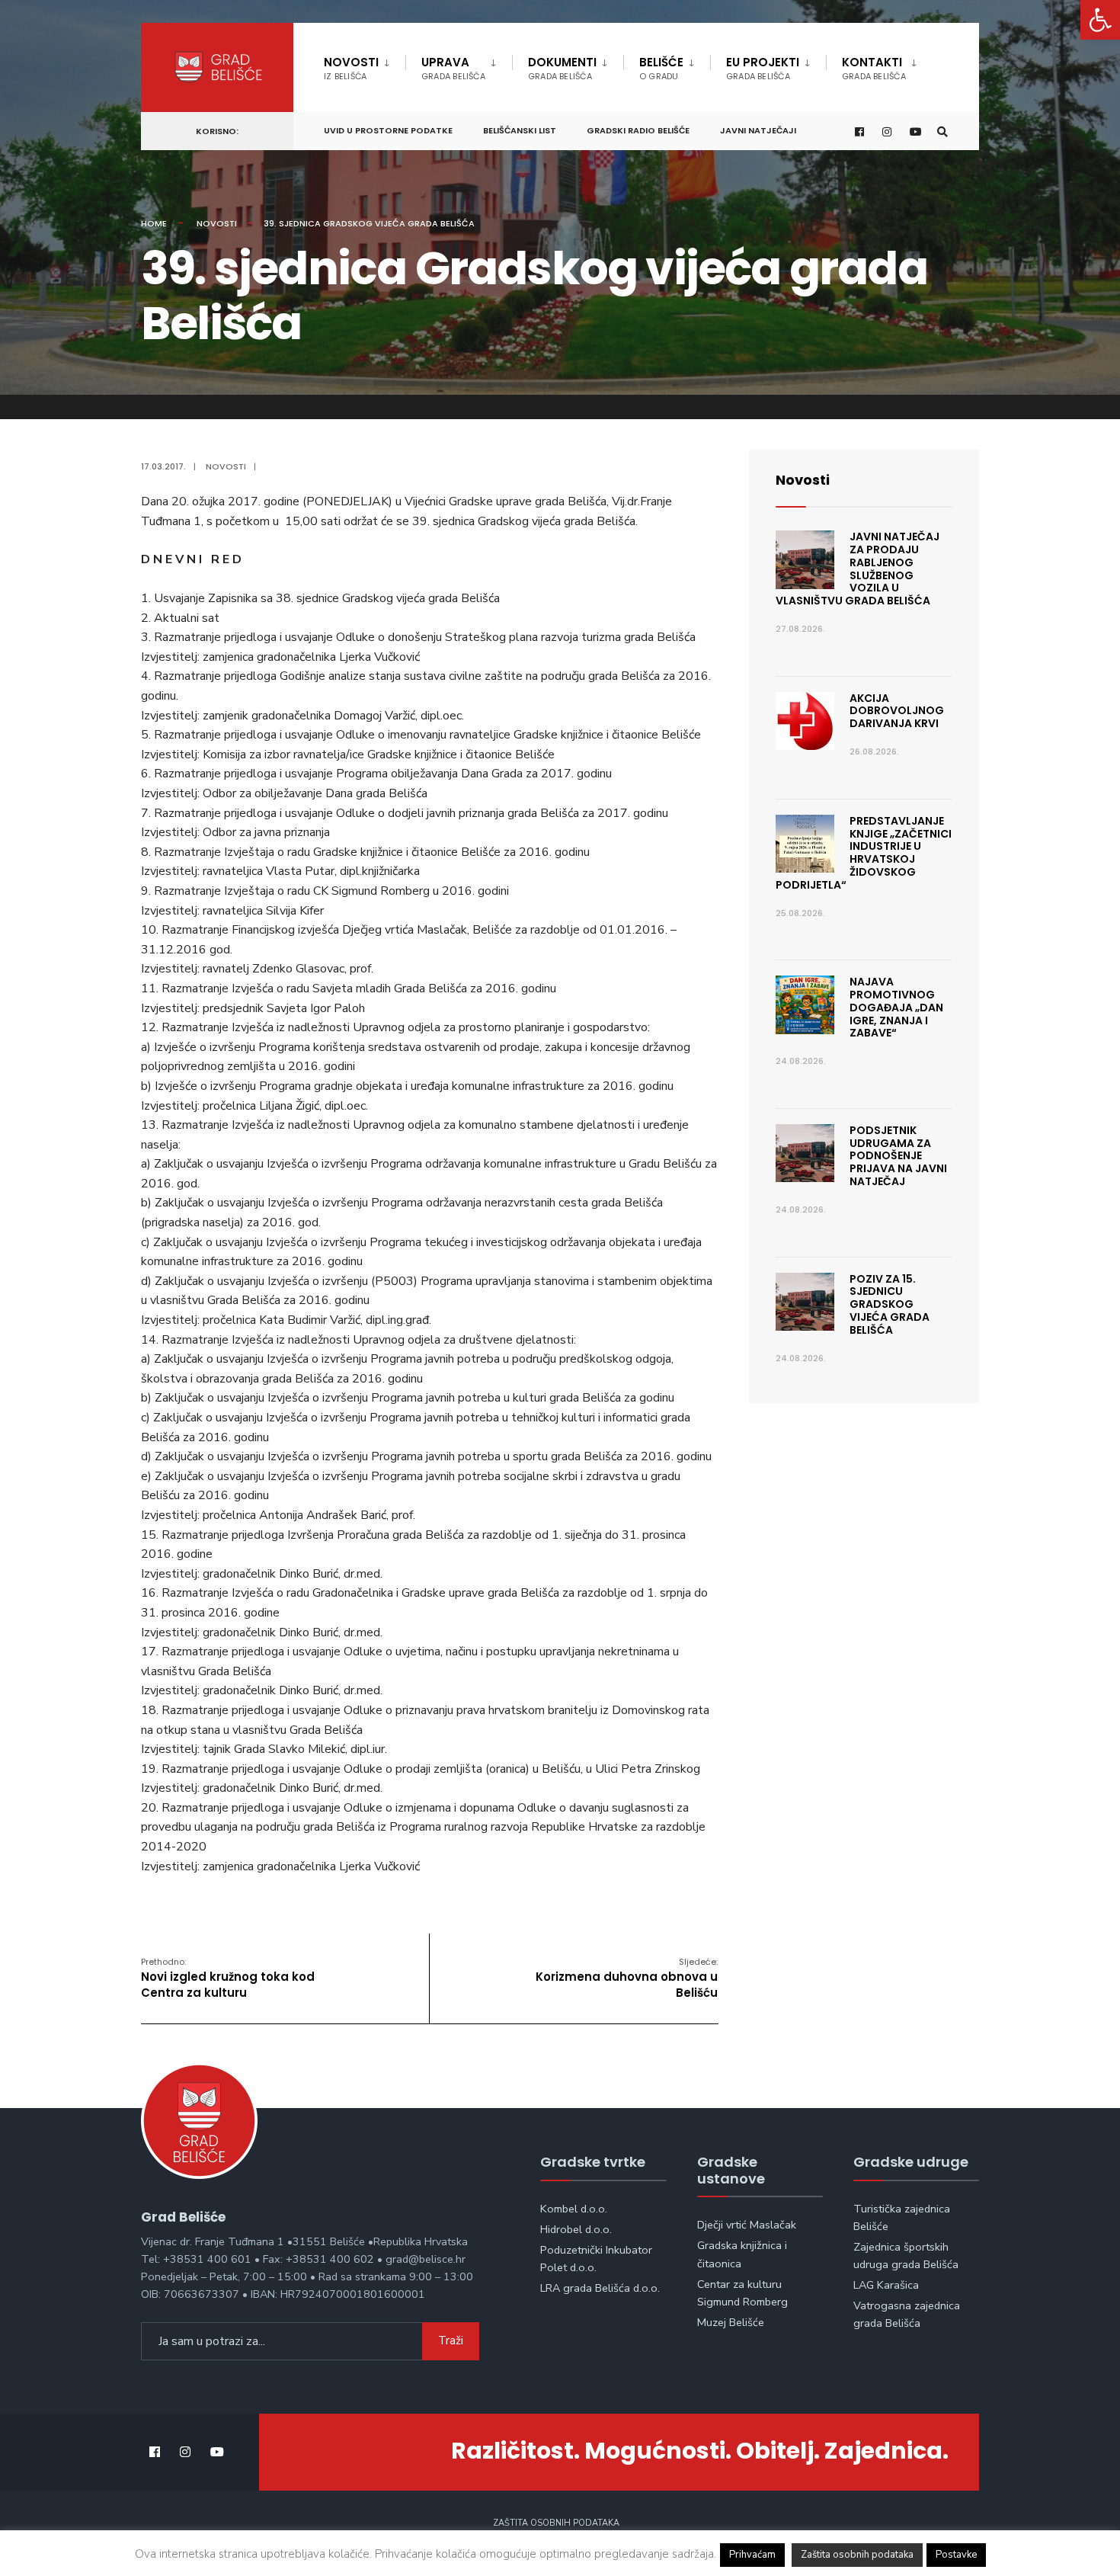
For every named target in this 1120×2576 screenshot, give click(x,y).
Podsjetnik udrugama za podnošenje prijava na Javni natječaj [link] (898, 1156)
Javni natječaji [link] (758, 130)
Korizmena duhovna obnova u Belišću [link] (627, 1978)
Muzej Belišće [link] (731, 2322)
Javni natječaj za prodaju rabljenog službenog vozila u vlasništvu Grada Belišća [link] (858, 569)
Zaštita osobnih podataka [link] (556, 2523)
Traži (451, 2341)
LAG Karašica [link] (886, 2285)
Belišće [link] (661, 68)
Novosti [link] (351, 68)
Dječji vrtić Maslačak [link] (747, 2225)
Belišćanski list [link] (520, 130)
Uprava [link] (453, 68)
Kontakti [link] (874, 68)
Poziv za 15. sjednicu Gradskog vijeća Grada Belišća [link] (890, 1304)
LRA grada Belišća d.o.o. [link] (600, 2288)
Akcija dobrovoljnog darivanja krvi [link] (897, 711)
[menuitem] (365, 66)
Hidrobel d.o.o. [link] (576, 2229)
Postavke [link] (956, 2555)
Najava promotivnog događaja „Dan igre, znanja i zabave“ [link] (896, 1007)
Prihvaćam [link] (752, 2555)
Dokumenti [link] (562, 68)
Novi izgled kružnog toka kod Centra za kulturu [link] (228, 1978)
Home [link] (154, 223)
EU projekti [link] (763, 68)
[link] (1100, 20)
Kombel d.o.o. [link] (574, 2209)
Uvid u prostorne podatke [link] (388, 130)
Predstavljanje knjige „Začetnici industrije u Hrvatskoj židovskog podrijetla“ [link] (864, 853)
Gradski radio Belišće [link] (638, 130)
